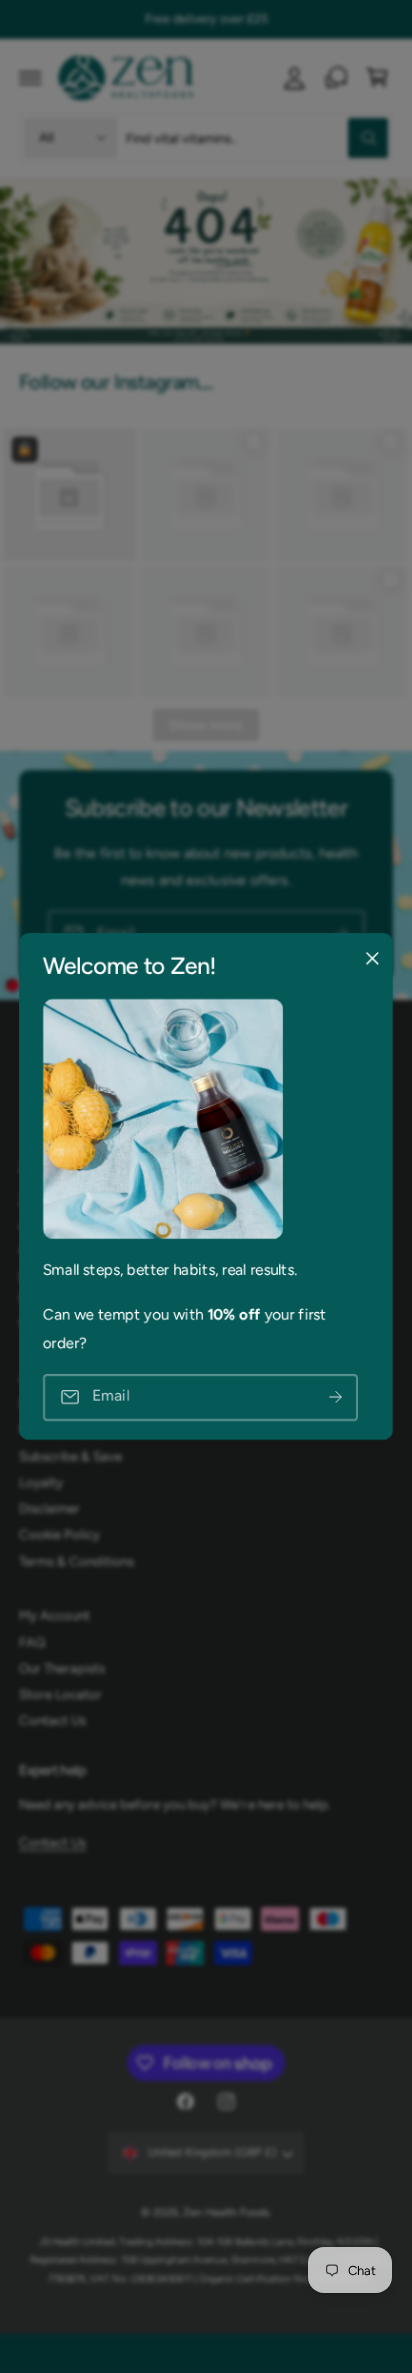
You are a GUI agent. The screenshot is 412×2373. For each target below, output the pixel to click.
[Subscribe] (335, 1397)
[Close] (372, 959)
